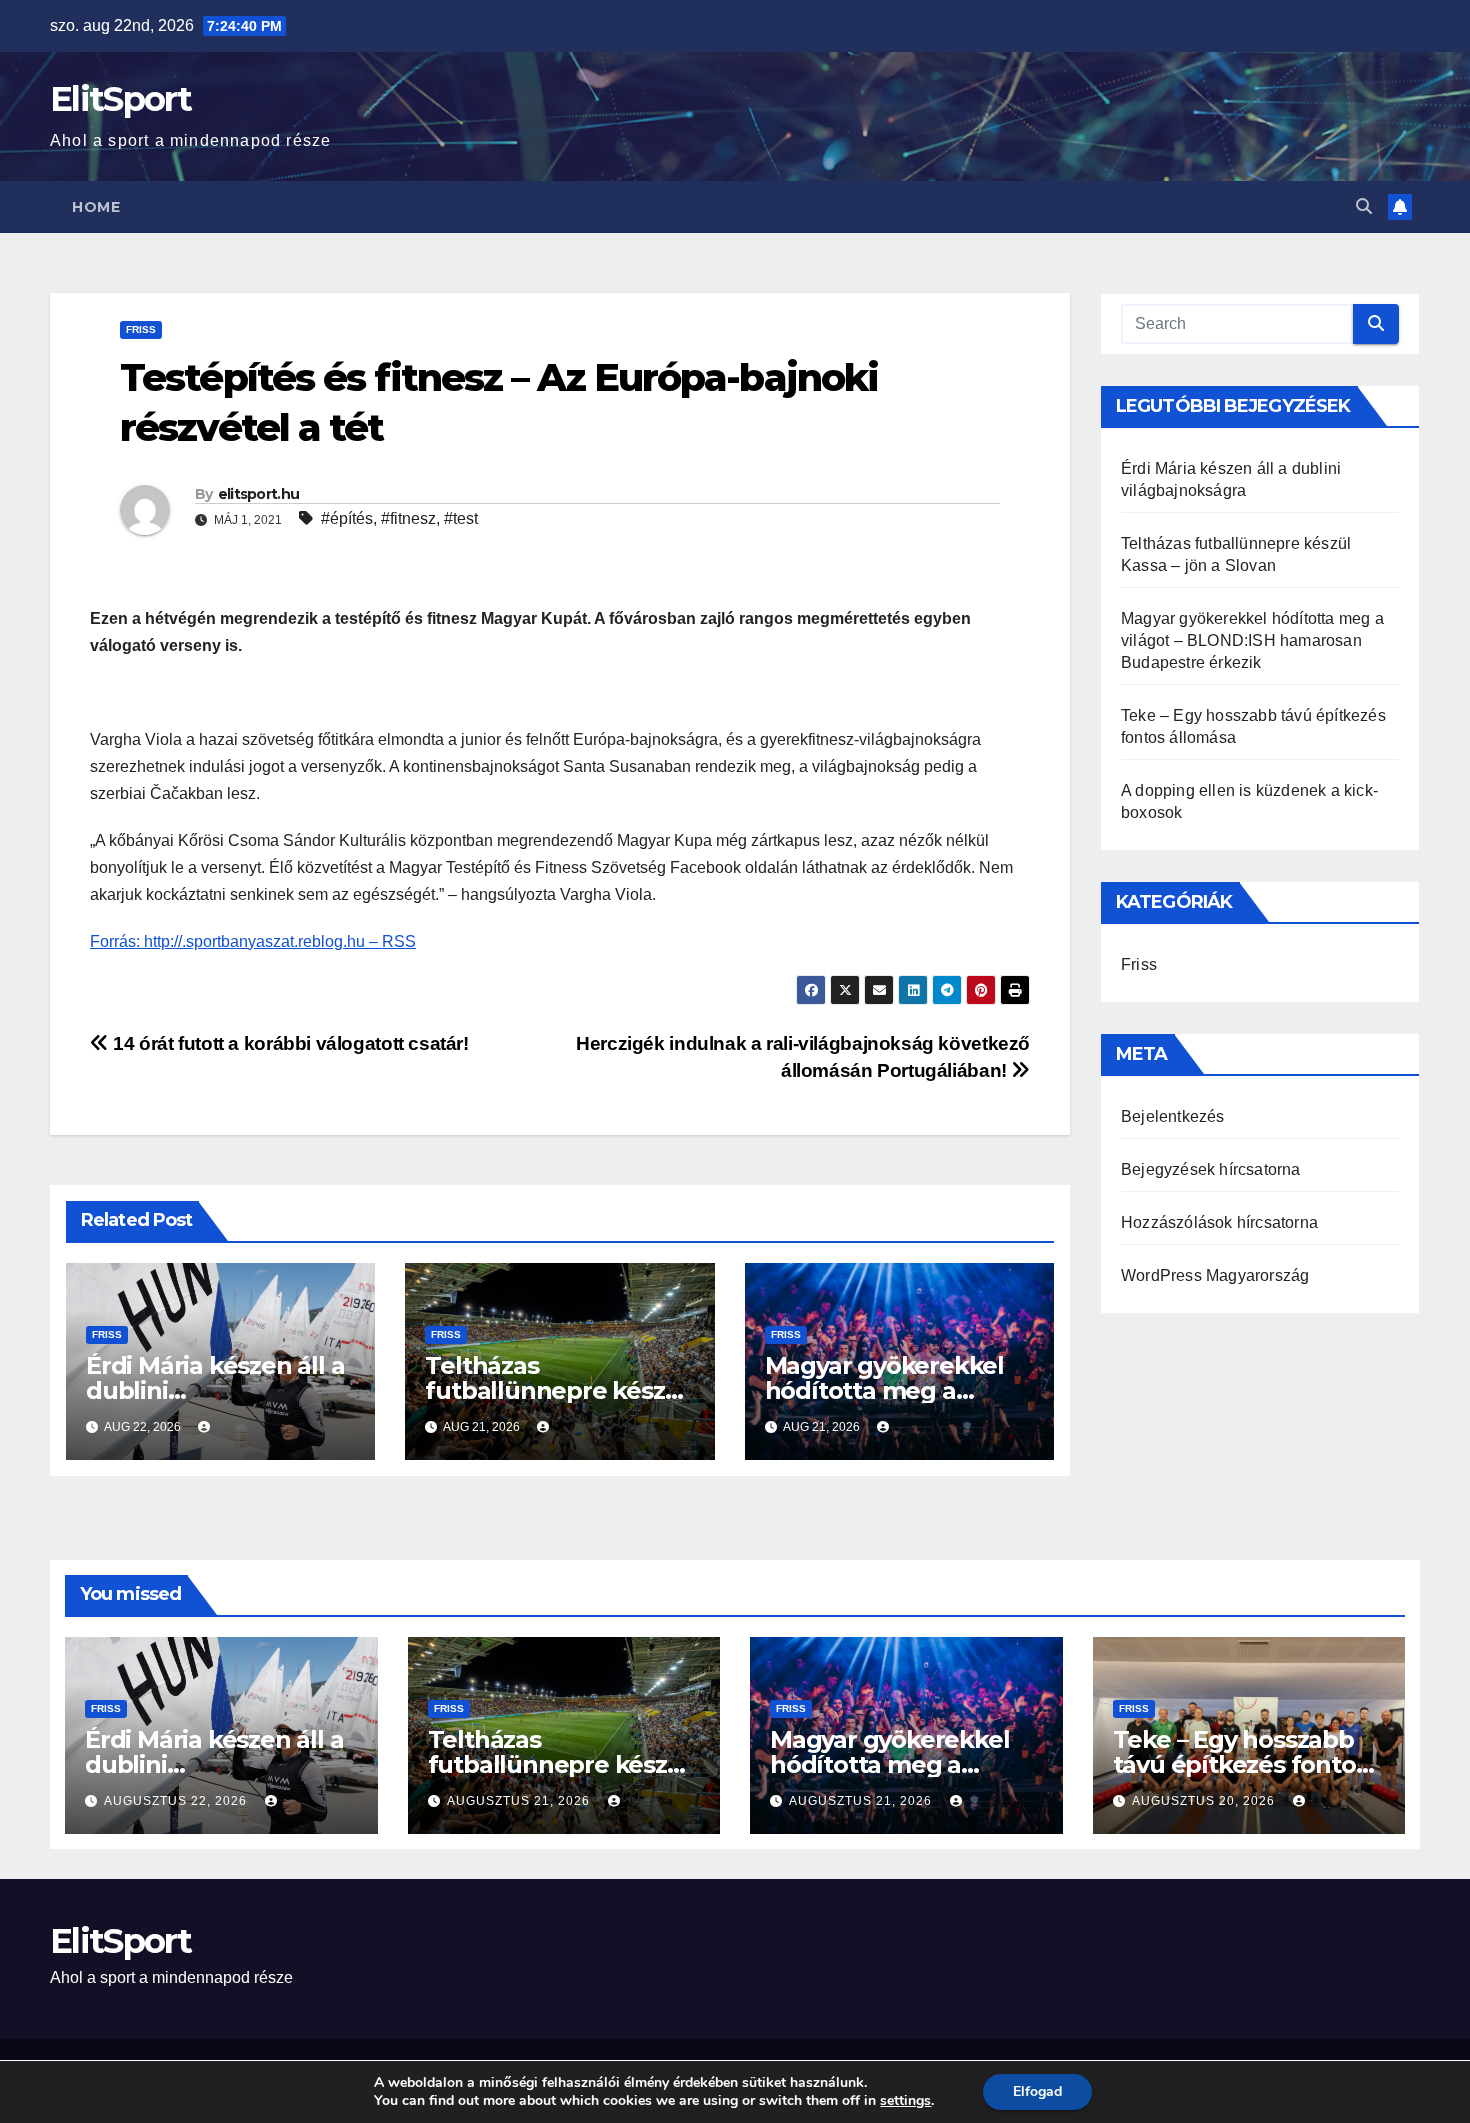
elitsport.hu (259, 494)
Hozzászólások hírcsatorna (1219, 1222)
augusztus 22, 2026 (177, 1801)
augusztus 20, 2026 (1205, 1801)
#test (461, 518)
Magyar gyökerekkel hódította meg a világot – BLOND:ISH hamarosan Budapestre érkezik (1252, 640)
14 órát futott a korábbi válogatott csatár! (289, 1043)
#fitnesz (408, 518)
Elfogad (1037, 2091)
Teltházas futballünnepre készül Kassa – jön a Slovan (556, 1390)
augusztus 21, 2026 (520, 1801)
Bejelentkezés (1173, 1116)
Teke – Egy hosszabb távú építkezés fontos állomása (1240, 1764)
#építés (347, 518)
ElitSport (121, 99)
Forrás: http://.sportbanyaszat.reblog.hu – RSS (253, 941)
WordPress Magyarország (1215, 1275)
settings (905, 2101)
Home (96, 207)
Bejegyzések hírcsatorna (1211, 1169)
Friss (141, 329)
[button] (1364, 206)
